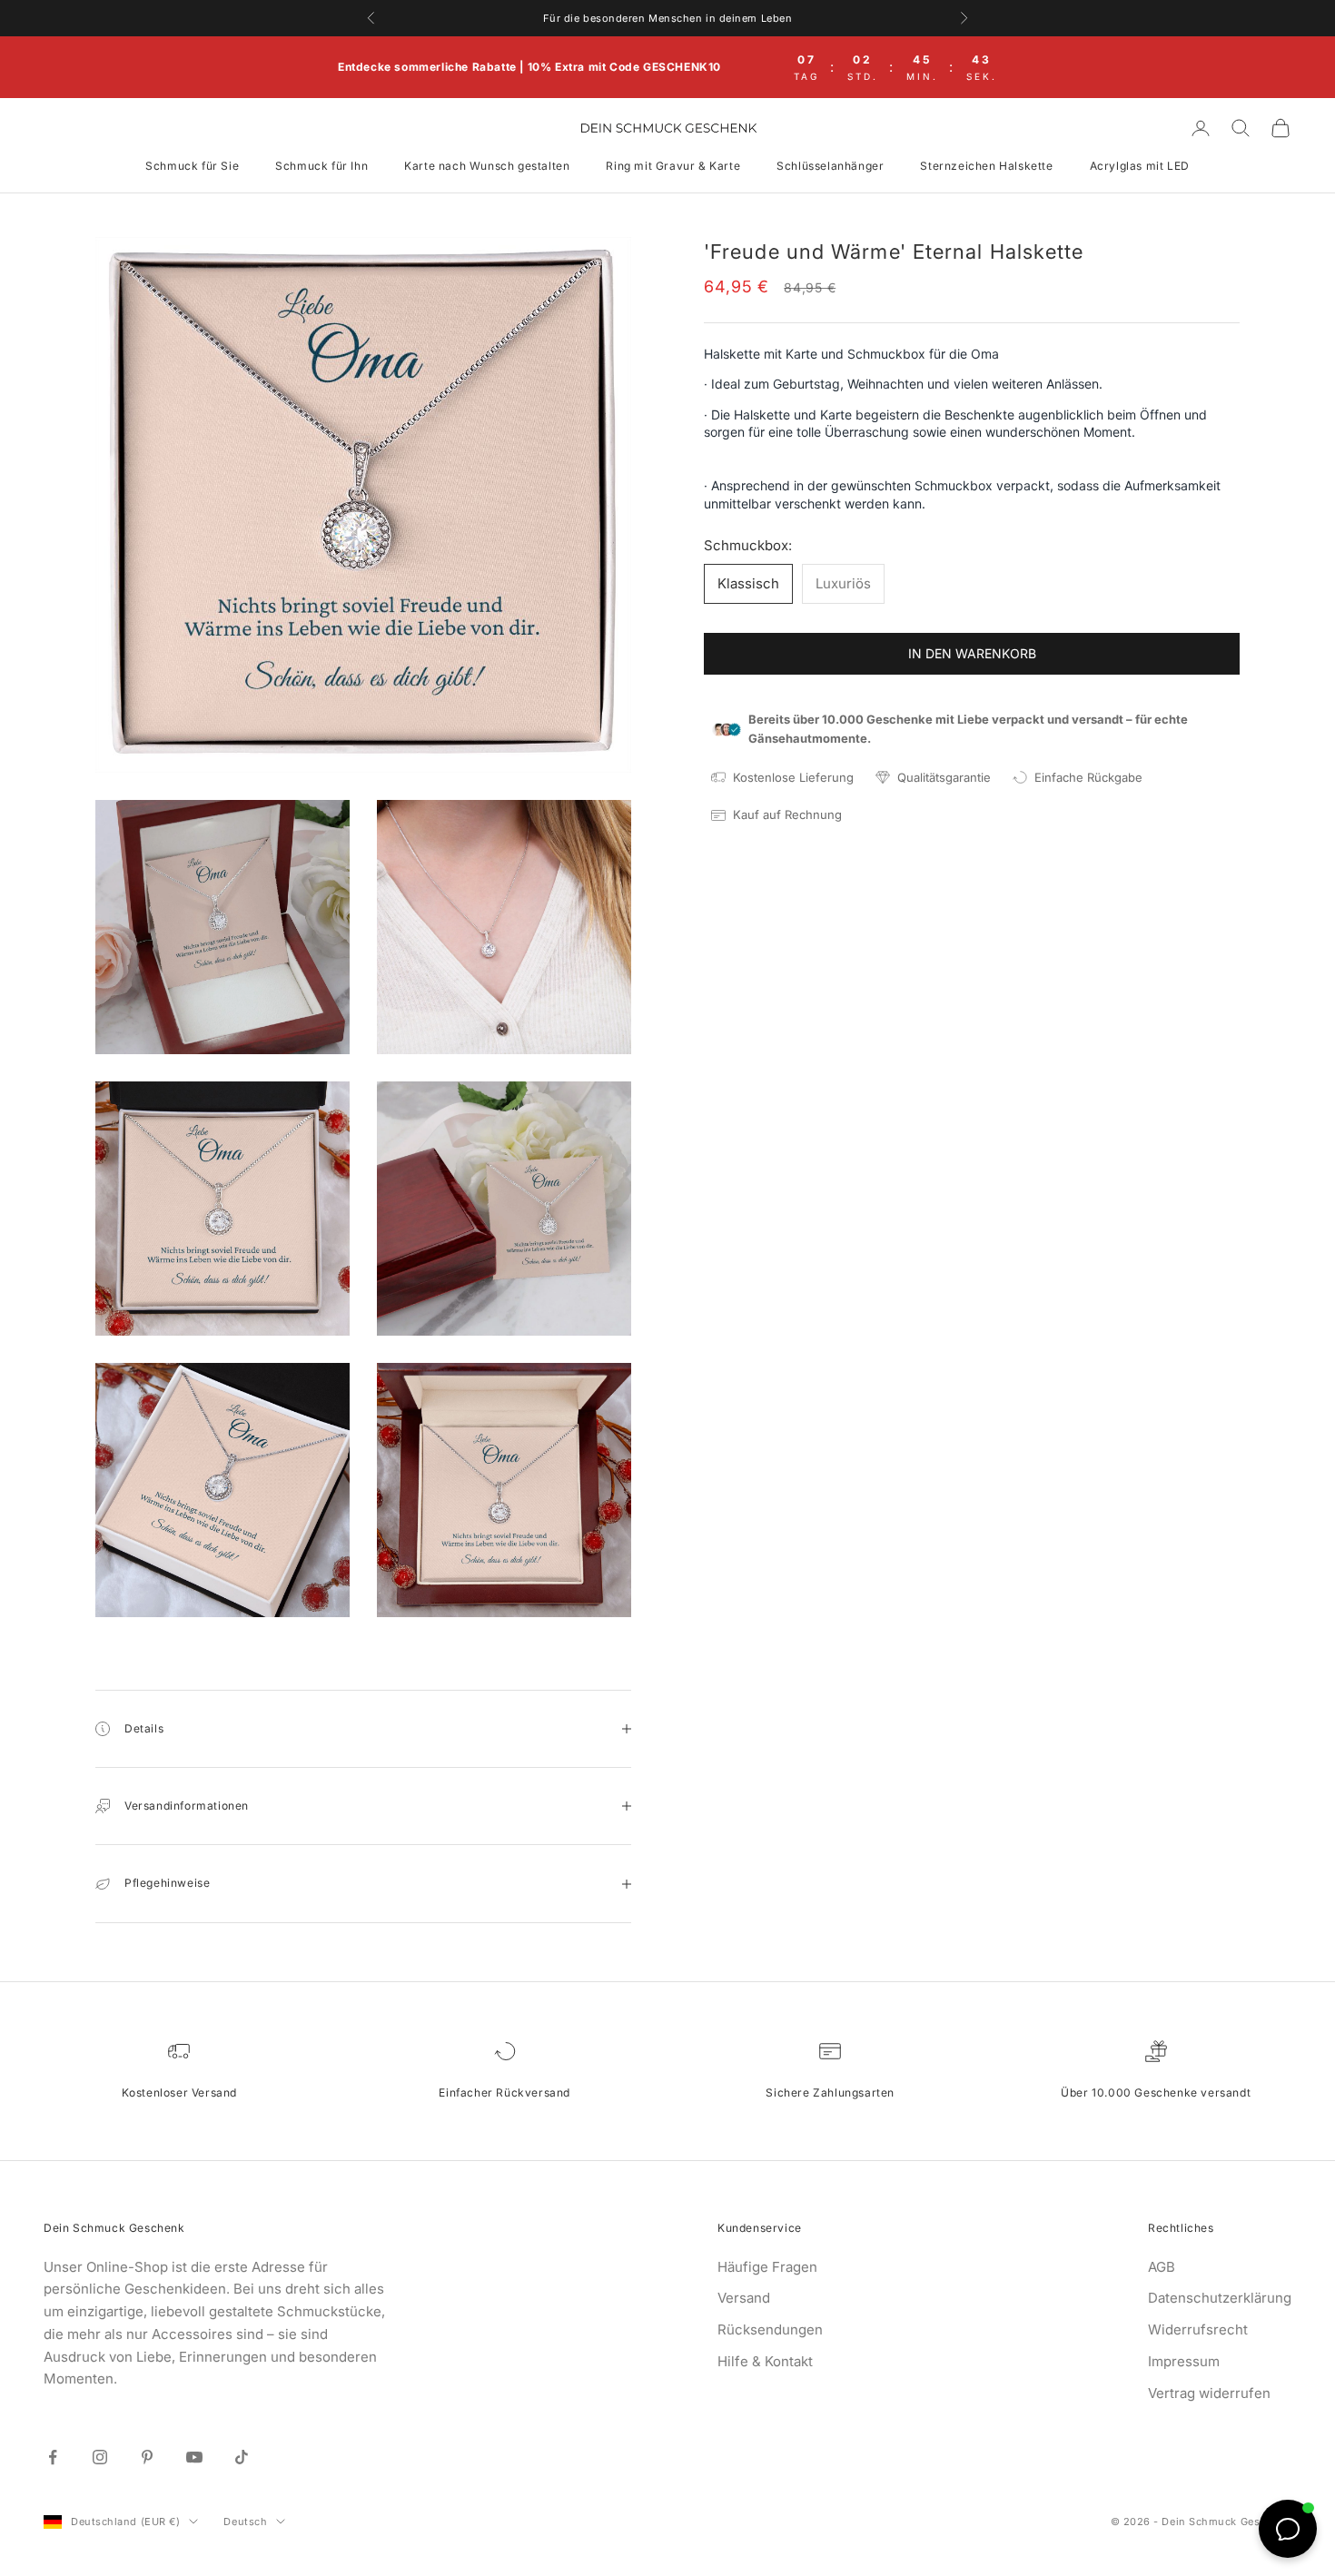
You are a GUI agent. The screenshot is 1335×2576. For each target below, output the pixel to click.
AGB (1162, 2267)
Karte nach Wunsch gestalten (487, 166)
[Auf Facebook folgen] (53, 2457)
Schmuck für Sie (192, 166)
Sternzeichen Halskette (986, 166)
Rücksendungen (770, 2329)
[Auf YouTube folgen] (194, 2457)
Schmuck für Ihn (321, 166)
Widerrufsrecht (1198, 2329)
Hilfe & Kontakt (765, 2361)
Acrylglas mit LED (1140, 166)
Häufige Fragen (767, 2267)
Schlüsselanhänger (830, 166)
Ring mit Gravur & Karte (673, 166)
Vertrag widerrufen (1209, 2393)
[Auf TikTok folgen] (242, 2457)
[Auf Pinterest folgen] (147, 2457)
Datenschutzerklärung (1220, 2298)
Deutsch (245, 2522)
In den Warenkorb (972, 653)
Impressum (1184, 2361)
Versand (744, 2298)
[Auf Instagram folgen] (100, 2457)
